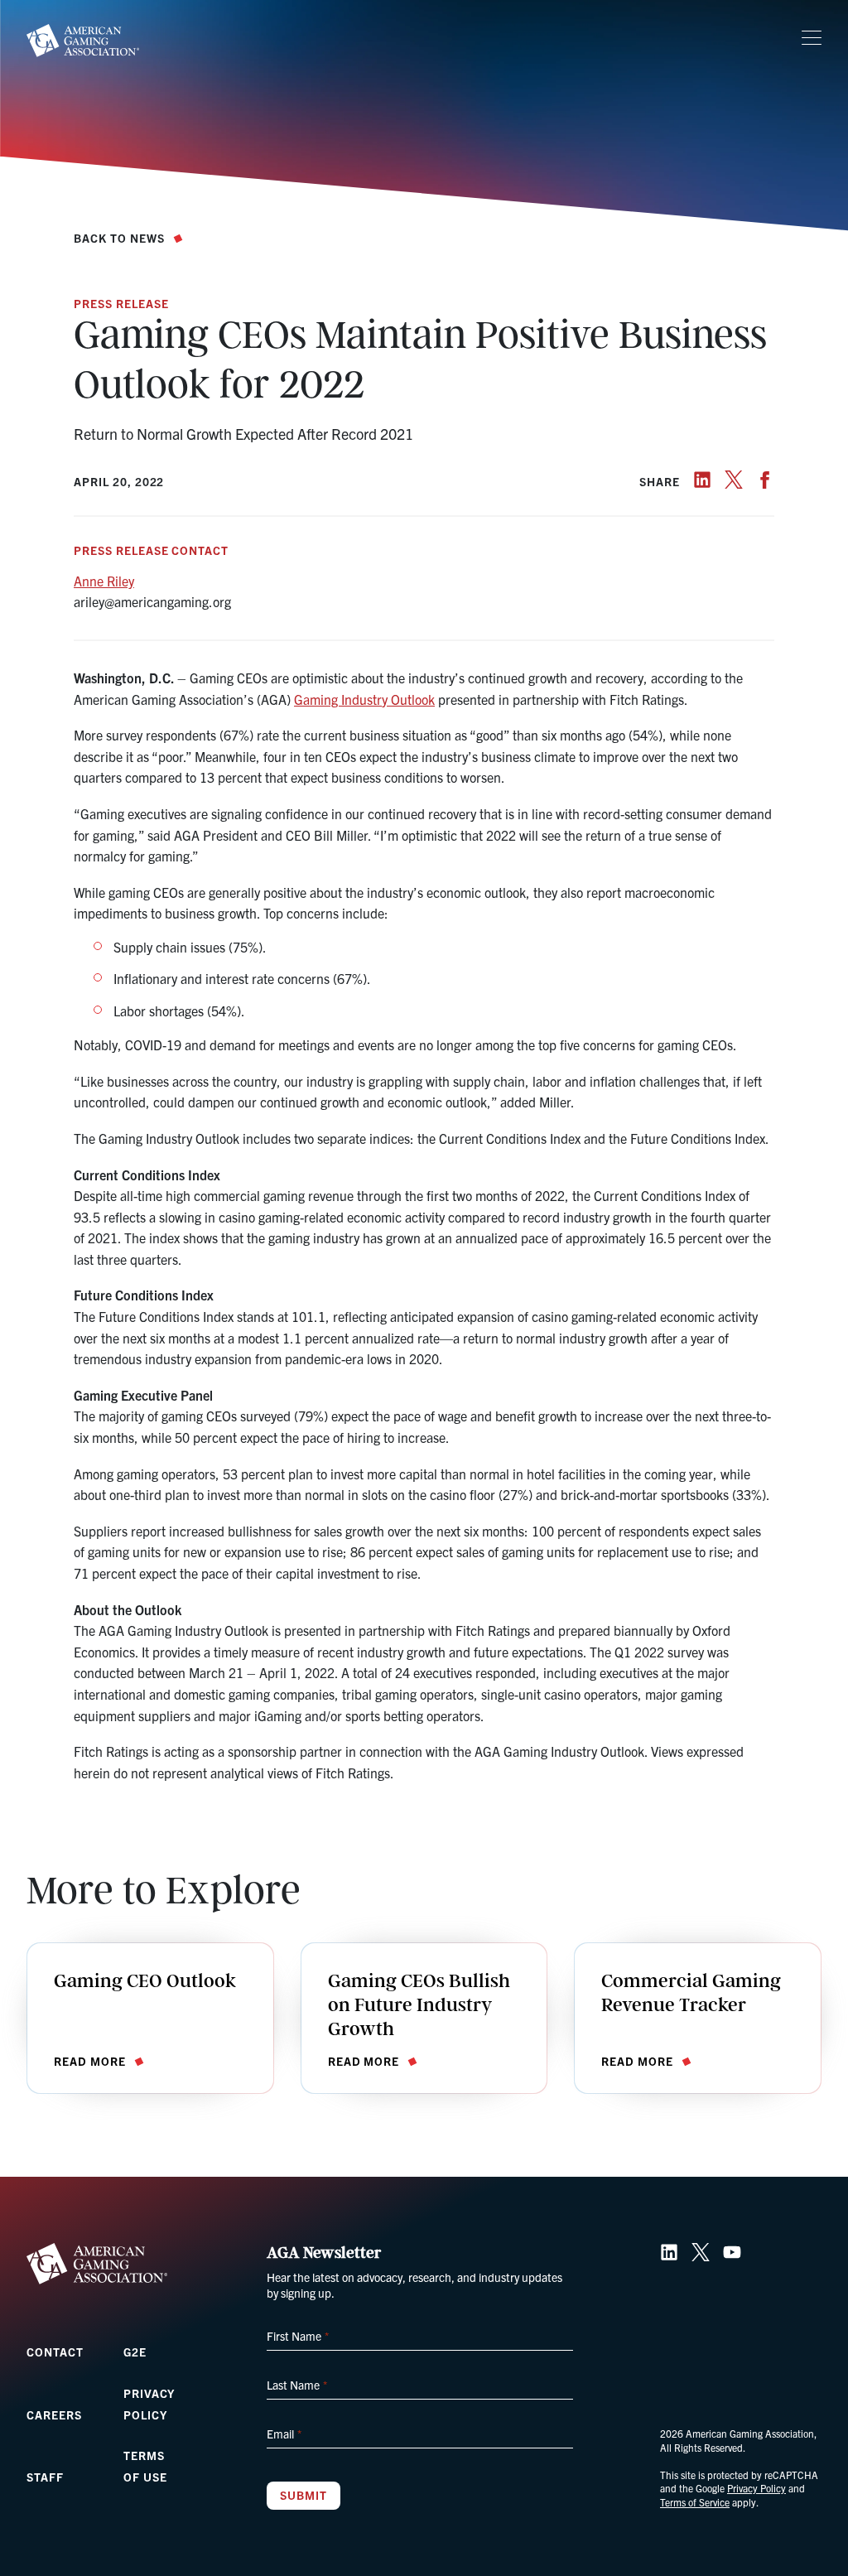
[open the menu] (812, 38)
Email (284, 2434)
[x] (734, 480)
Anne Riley (104, 581)
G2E (135, 2352)
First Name (297, 2336)
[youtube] (732, 2252)
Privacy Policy (756, 2488)
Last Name (296, 2385)
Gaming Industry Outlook (364, 699)
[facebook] (765, 480)
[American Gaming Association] (83, 41)
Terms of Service (695, 2502)
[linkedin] (702, 480)
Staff (45, 2477)
